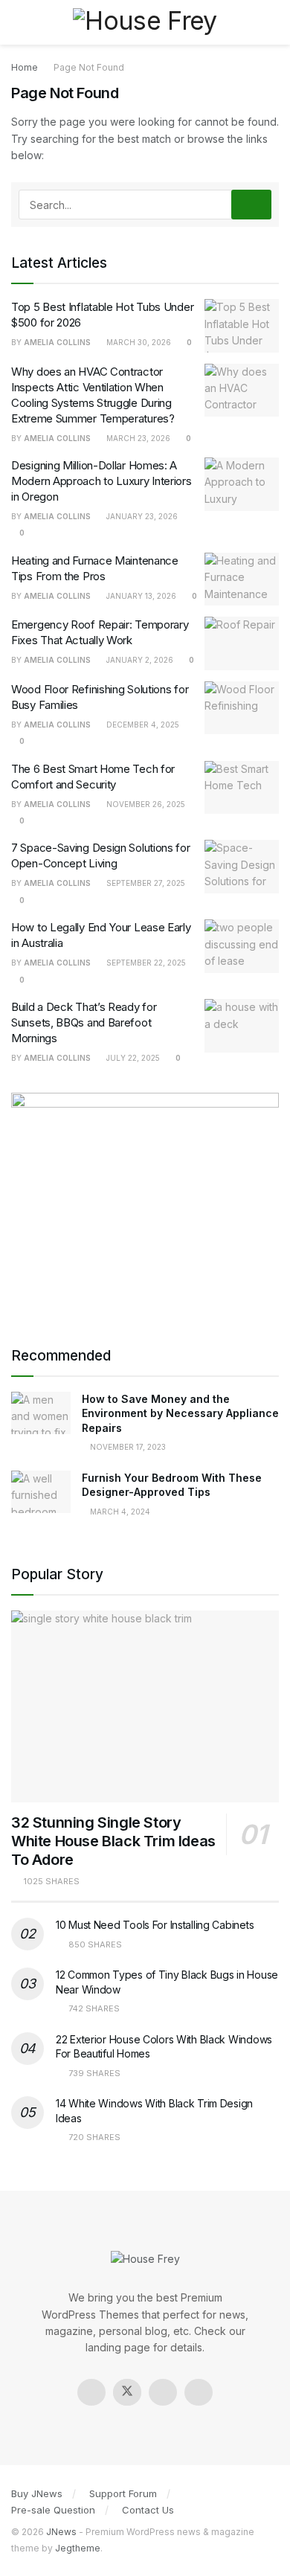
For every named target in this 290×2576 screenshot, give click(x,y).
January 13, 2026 (140, 596)
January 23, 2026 (141, 516)
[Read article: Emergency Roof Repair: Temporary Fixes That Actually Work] (242, 643)
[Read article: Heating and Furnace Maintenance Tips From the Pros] (242, 579)
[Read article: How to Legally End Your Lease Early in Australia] (242, 946)
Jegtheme (78, 2548)
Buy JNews (37, 2493)
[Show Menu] (17, 22)
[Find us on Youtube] (199, 2392)
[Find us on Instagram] (163, 2392)
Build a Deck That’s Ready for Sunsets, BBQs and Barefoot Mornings (84, 1022)
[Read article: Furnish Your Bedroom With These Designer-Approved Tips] (41, 1492)
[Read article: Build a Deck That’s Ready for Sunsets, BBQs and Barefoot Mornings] (242, 1026)
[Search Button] (273, 22)
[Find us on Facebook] (91, 2392)
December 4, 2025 (142, 725)
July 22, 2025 (132, 1058)
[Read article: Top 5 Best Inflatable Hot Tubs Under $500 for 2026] (242, 326)
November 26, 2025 (145, 804)
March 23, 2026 (137, 438)
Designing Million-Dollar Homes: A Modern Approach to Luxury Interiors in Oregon (101, 481)
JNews (61, 2532)
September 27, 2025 (145, 883)
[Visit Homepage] (145, 22)
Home (25, 67)
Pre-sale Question (53, 2510)
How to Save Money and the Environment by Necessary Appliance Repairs (180, 1413)
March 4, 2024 (119, 1512)
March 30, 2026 (138, 342)
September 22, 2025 (145, 963)
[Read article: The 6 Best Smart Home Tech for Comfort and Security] (242, 788)
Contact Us (148, 2510)
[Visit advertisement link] (145, 1204)
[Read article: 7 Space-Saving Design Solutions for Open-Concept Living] (242, 867)
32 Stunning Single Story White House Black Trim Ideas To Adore (113, 1841)
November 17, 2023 (127, 1447)
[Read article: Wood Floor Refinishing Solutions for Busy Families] (242, 708)
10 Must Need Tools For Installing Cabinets (155, 1925)
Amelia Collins (57, 342)
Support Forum (123, 2493)
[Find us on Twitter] (127, 2392)
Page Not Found (89, 67)
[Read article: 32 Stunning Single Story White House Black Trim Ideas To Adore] (145, 1706)
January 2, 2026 (139, 660)
